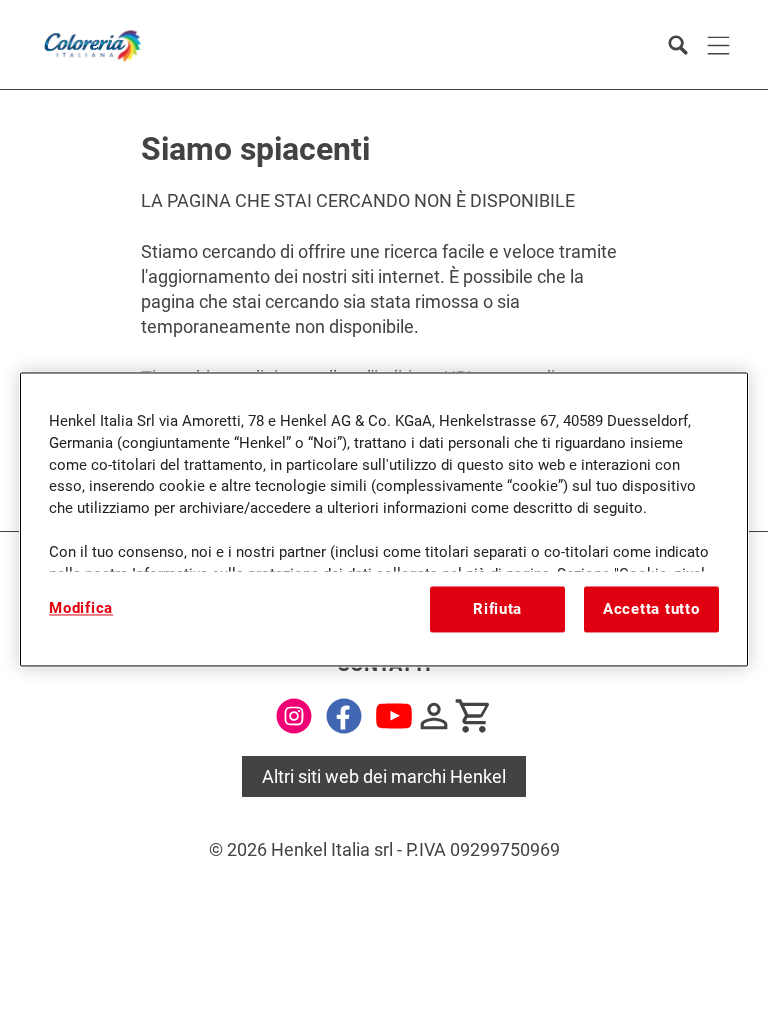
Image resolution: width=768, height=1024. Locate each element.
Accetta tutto (651, 609)
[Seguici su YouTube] (394, 716)
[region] (384, 519)
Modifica (81, 608)
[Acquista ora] (474, 716)
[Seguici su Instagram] (294, 716)
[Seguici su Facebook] (344, 716)
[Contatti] (434, 716)
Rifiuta (497, 609)
